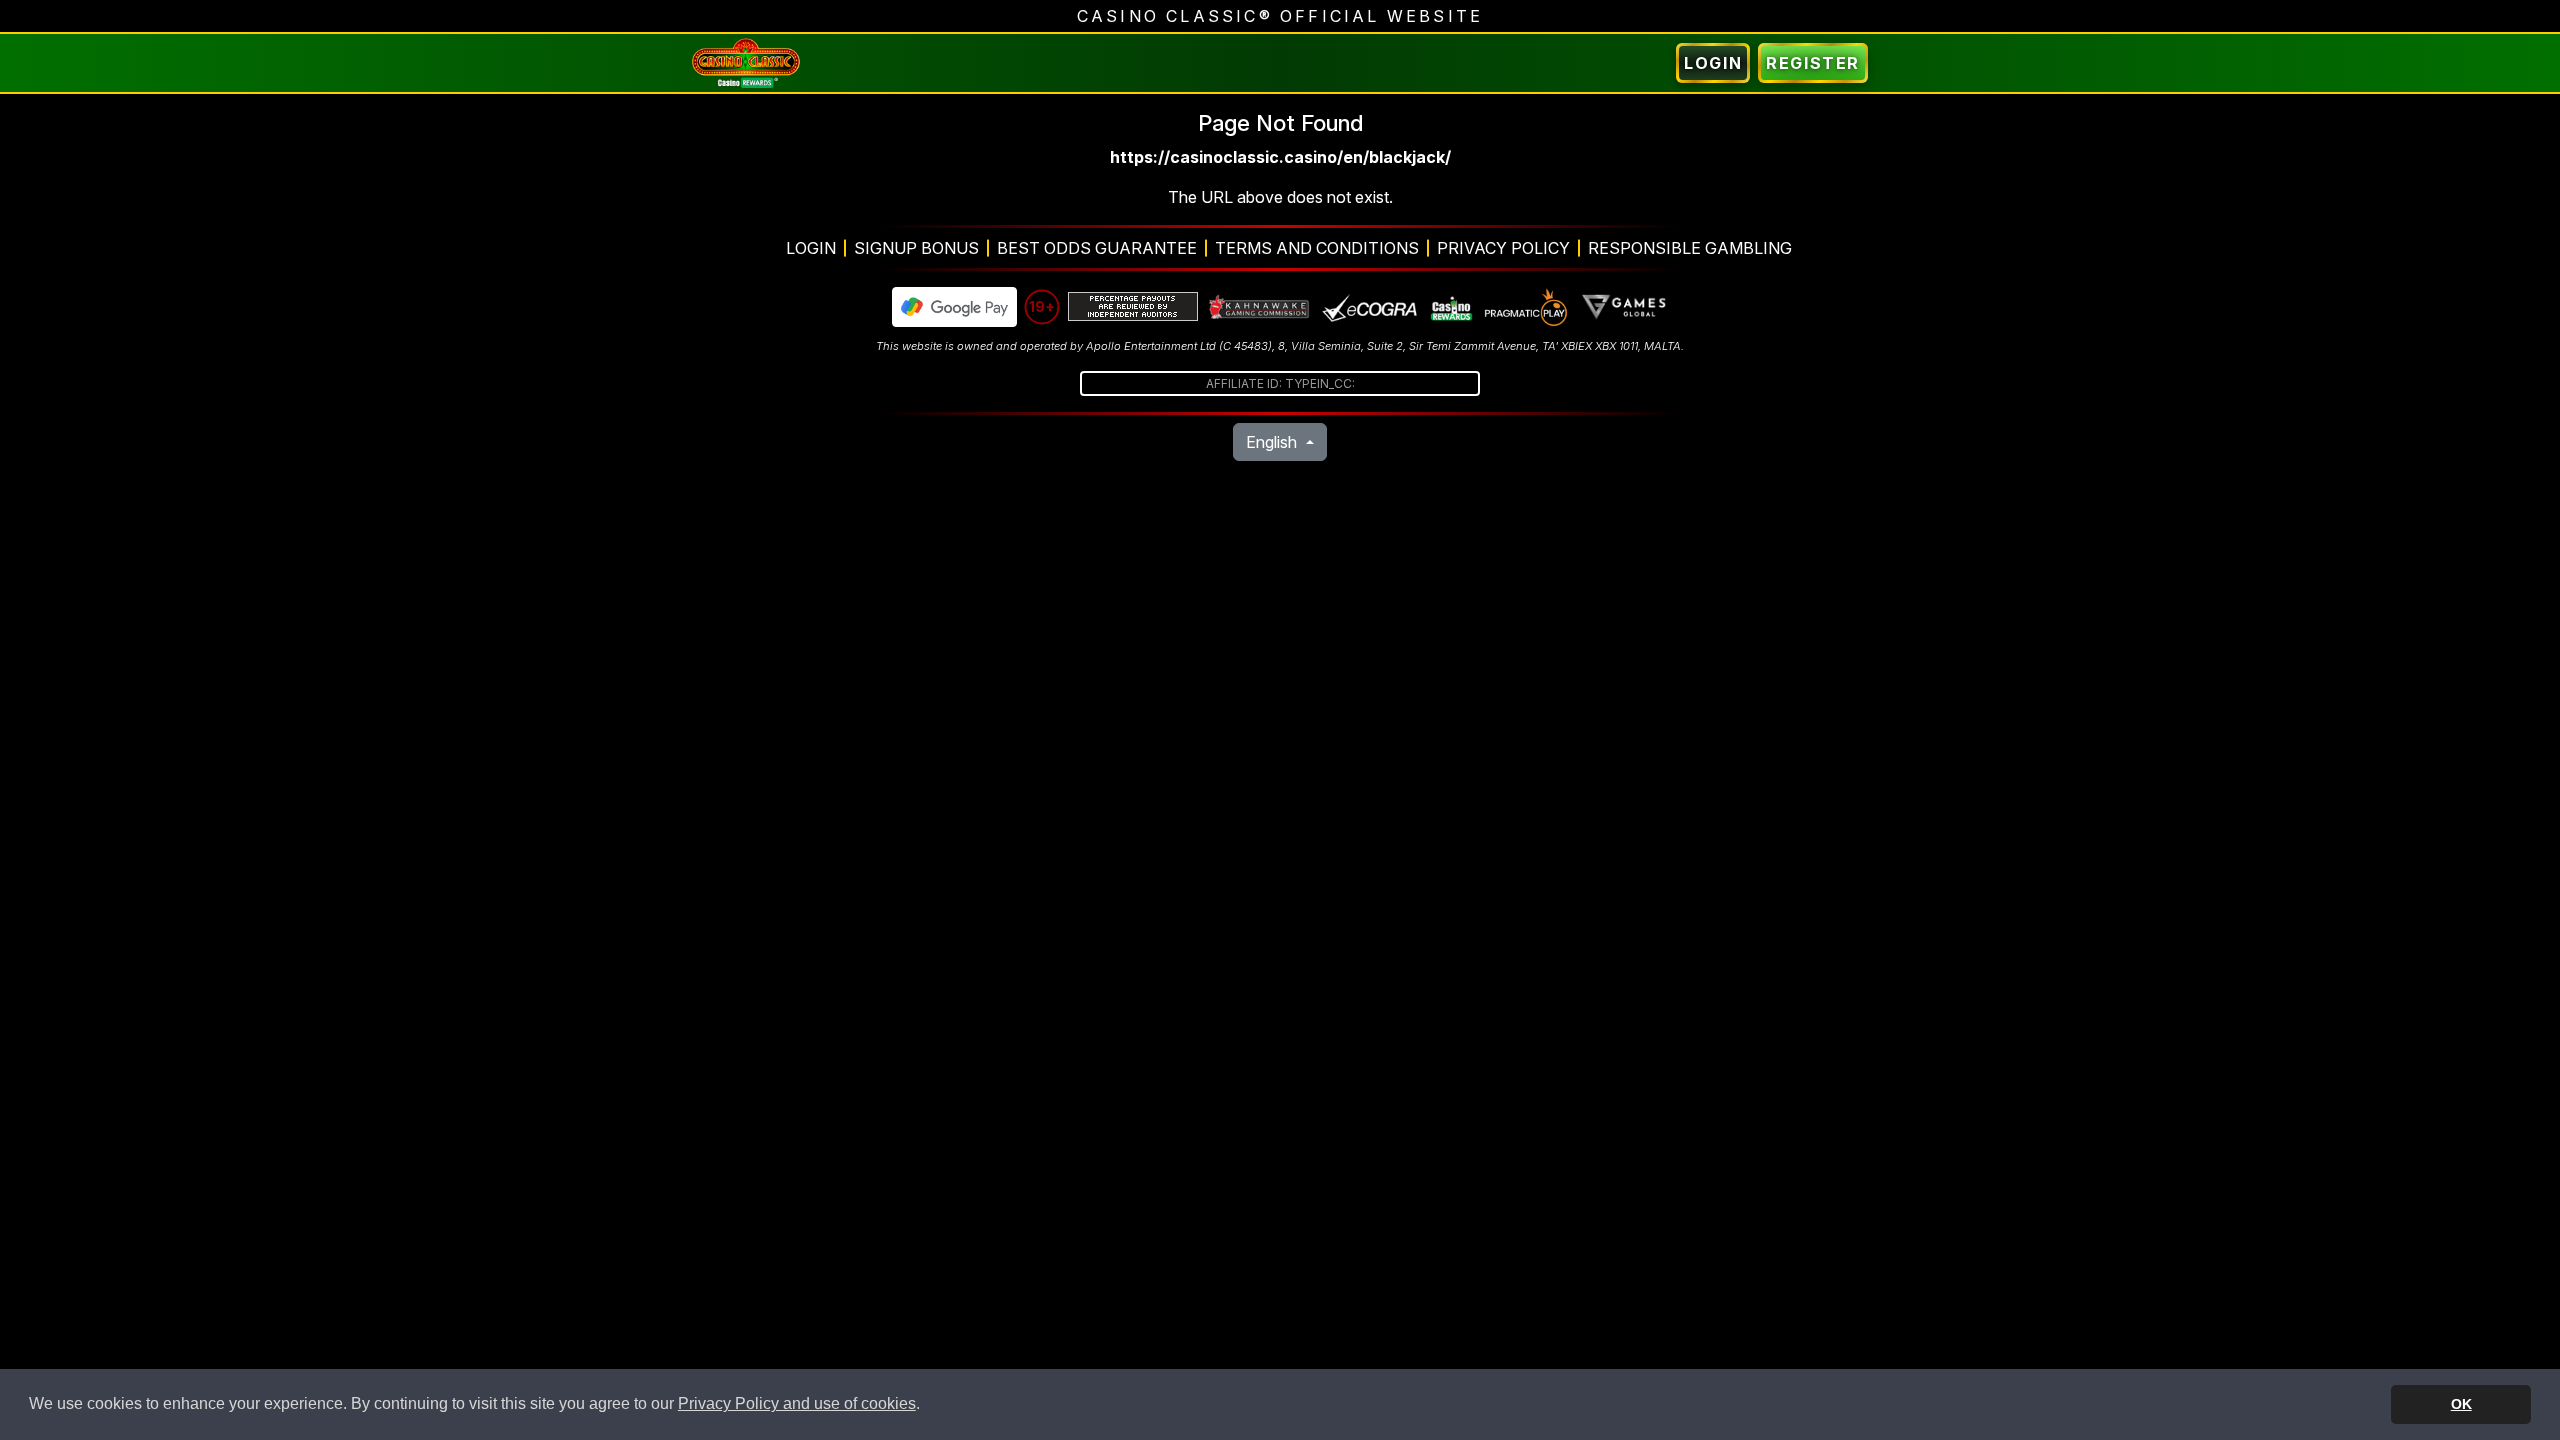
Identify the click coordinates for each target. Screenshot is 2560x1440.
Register (1813, 63)
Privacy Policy (1503, 248)
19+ (1042, 306)
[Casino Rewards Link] (1450, 307)
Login (1713, 63)
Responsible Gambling (1690, 248)
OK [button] (2461, 1404)
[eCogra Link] (1370, 307)
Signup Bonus (916, 248)
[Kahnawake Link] (1260, 307)
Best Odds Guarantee (1097, 248)
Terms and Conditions (1317, 248)
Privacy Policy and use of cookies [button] (797, 1403)
